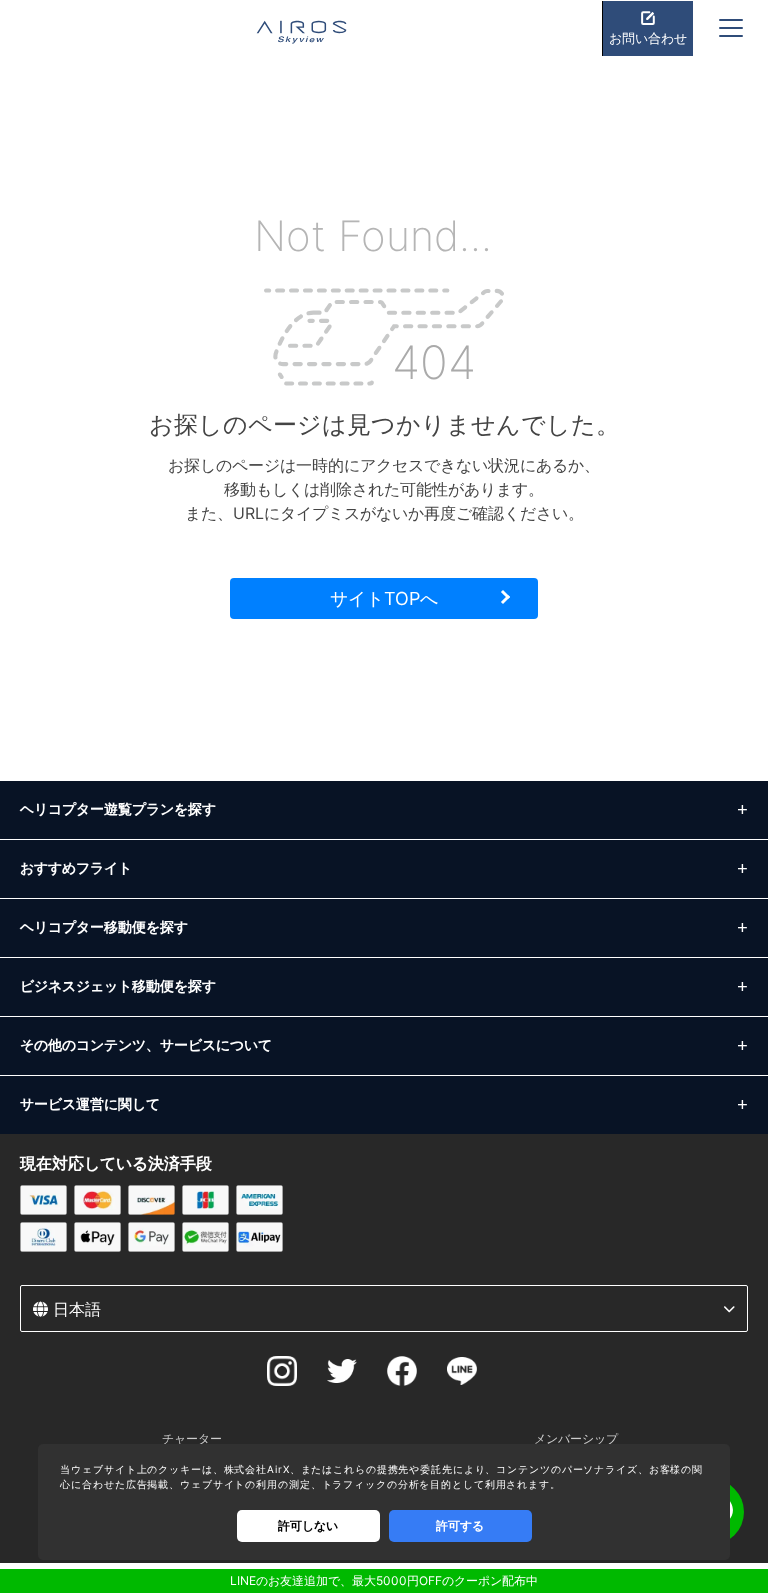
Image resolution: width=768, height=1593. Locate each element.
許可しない (308, 1525)
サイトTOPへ (384, 598)
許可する (460, 1525)
